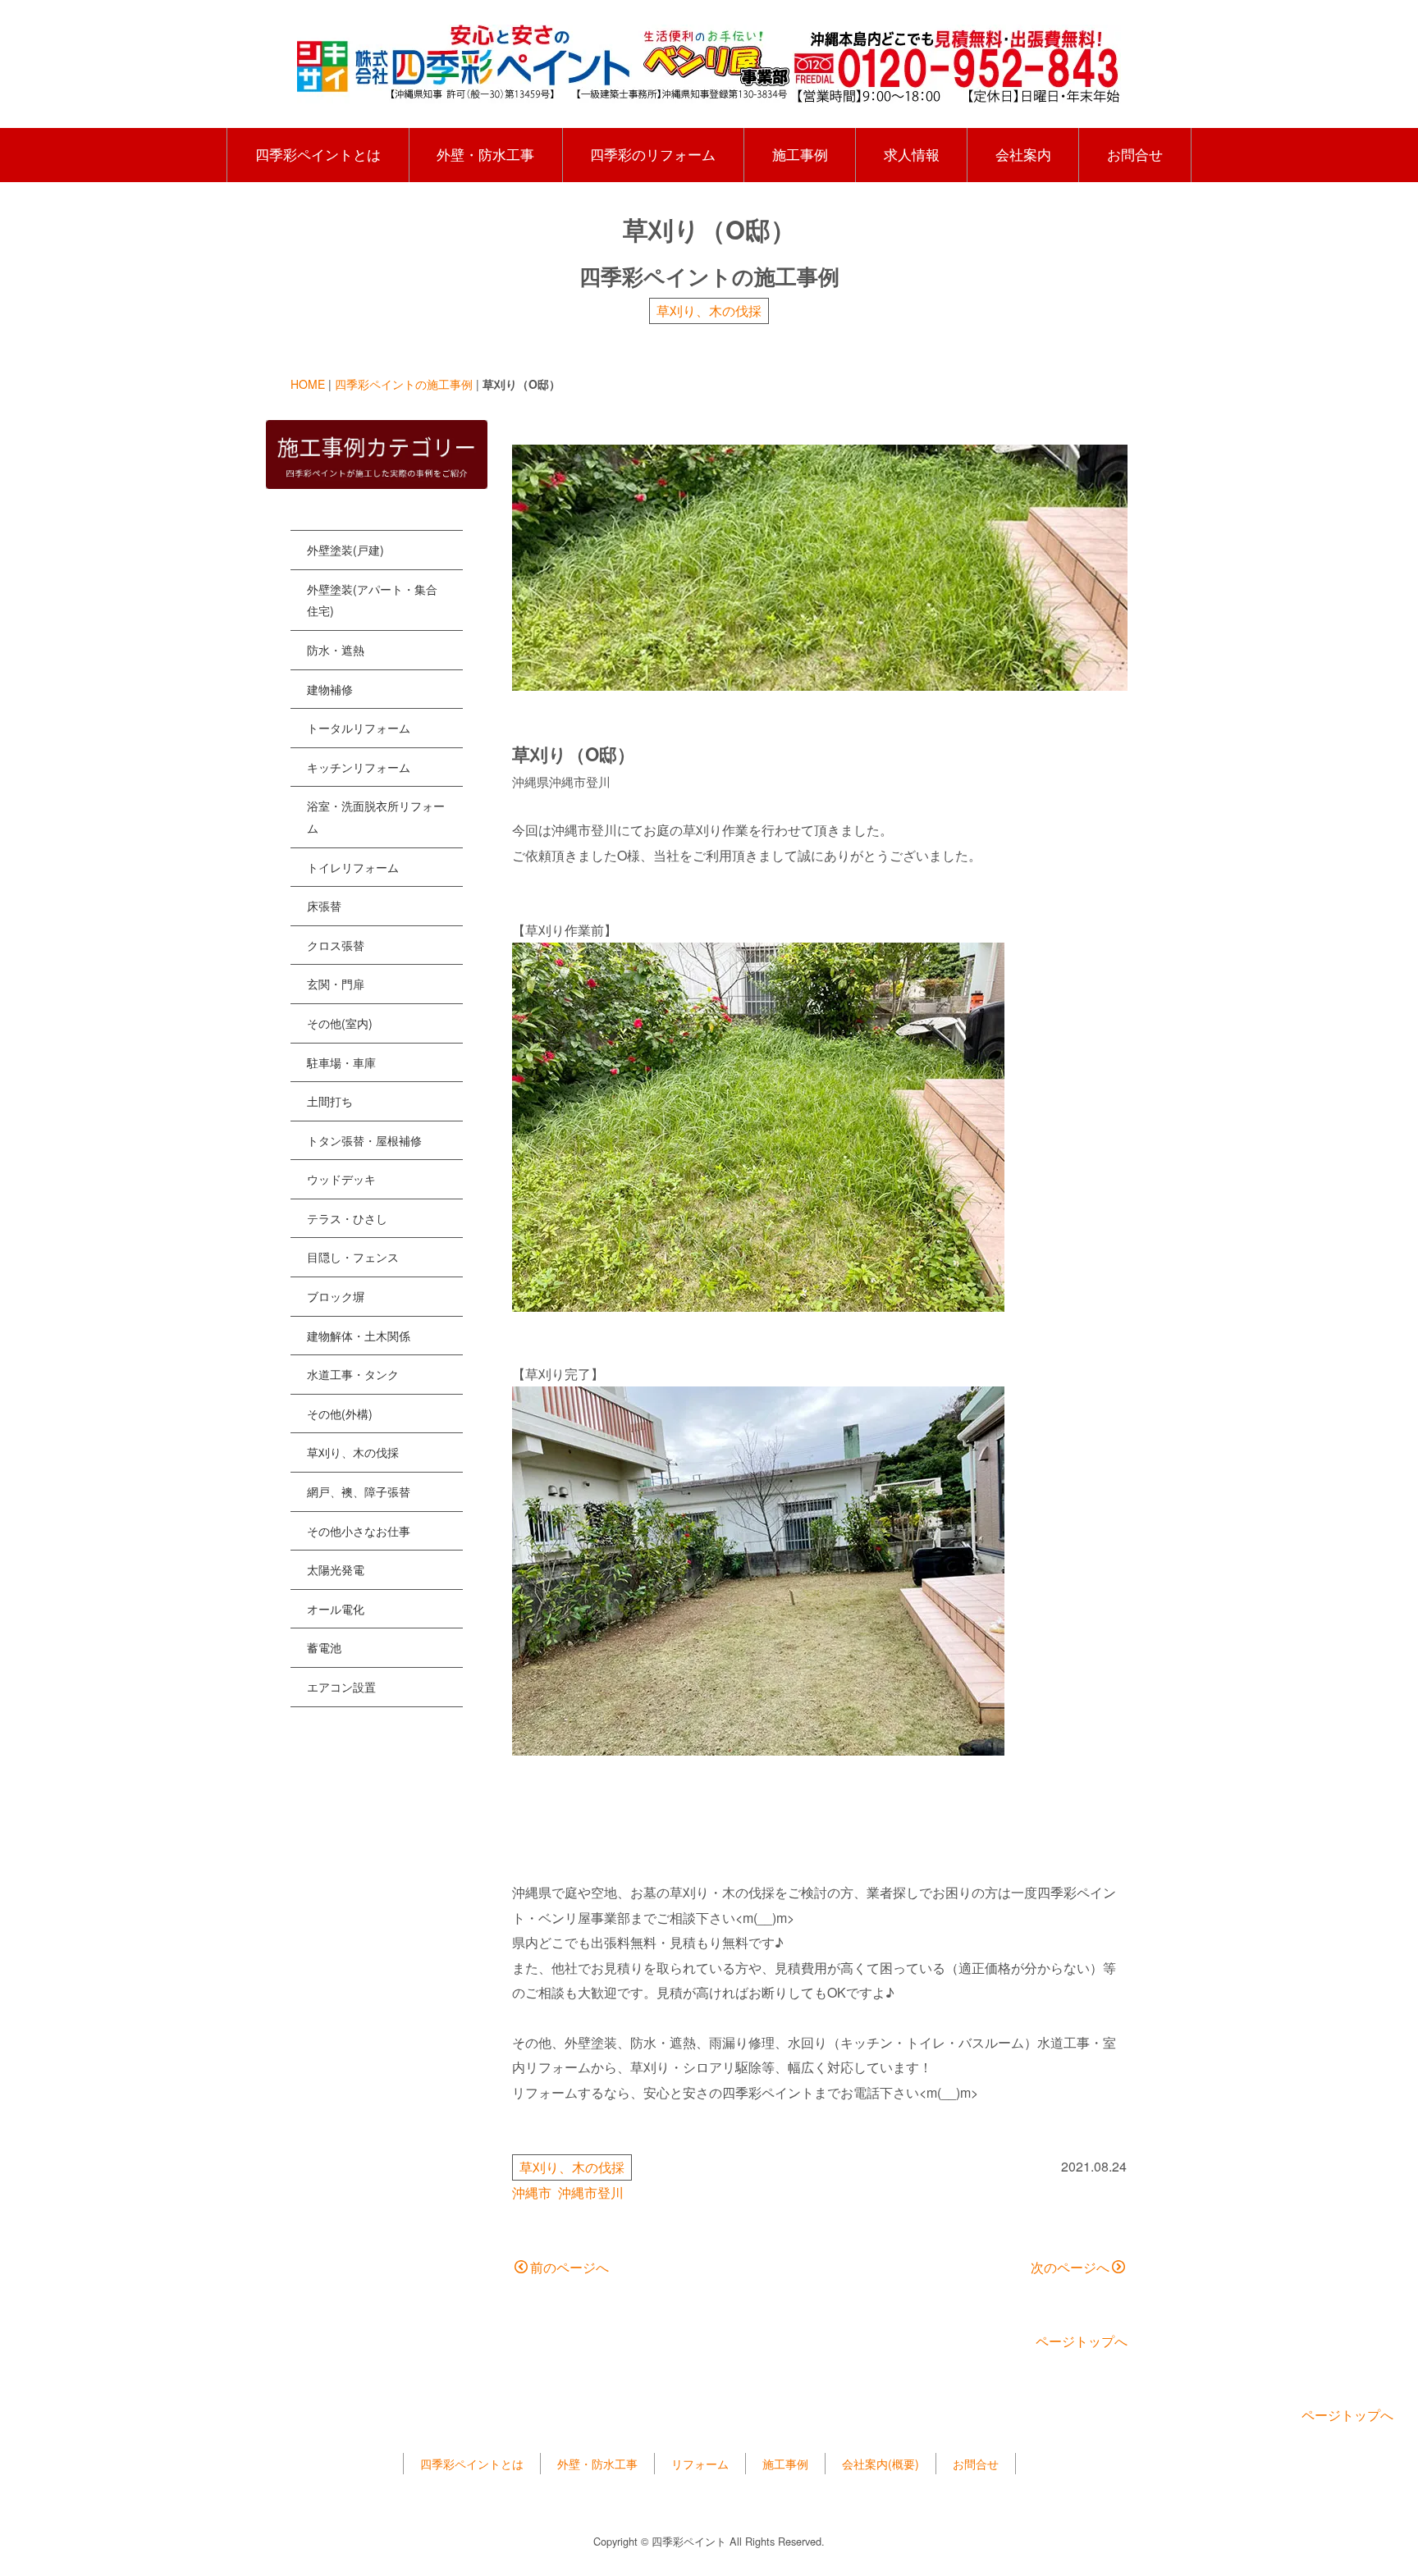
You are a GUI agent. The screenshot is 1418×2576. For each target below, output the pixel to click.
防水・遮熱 (336, 650)
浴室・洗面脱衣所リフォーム (376, 817)
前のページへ (569, 2267)
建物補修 (330, 689)
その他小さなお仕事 (359, 1531)
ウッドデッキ (341, 1179)
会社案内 (1023, 154)
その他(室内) (340, 1023)
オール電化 (336, 1609)
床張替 (324, 906)
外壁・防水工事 (485, 154)
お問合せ (1135, 154)
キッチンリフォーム (359, 767)
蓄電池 (324, 1647)
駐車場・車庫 (341, 1062)
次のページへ (1070, 2267)
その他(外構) (340, 1414)
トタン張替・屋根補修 (364, 1140)
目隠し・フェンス (353, 1257)
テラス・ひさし (347, 1218)
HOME (308, 384)
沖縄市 (532, 2192)
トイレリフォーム (353, 867)
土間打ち (330, 1101)
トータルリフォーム (359, 728)
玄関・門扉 (336, 984)
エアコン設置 (341, 1687)
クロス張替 (336, 945)
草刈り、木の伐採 (709, 311)
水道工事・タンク (353, 1374)
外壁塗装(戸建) (345, 550)
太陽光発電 (336, 1569)
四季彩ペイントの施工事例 (404, 384)
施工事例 (800, 154)
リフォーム (700, 2464)
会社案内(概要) (881, 2464)
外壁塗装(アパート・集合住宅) (372, 600)
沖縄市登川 (591, 2192)
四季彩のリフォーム (653, 154)
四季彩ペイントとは (318, 154)
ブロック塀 (336, 1296)
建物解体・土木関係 (359, 1336)
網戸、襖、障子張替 (359, 1491)
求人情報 (912, 154)
